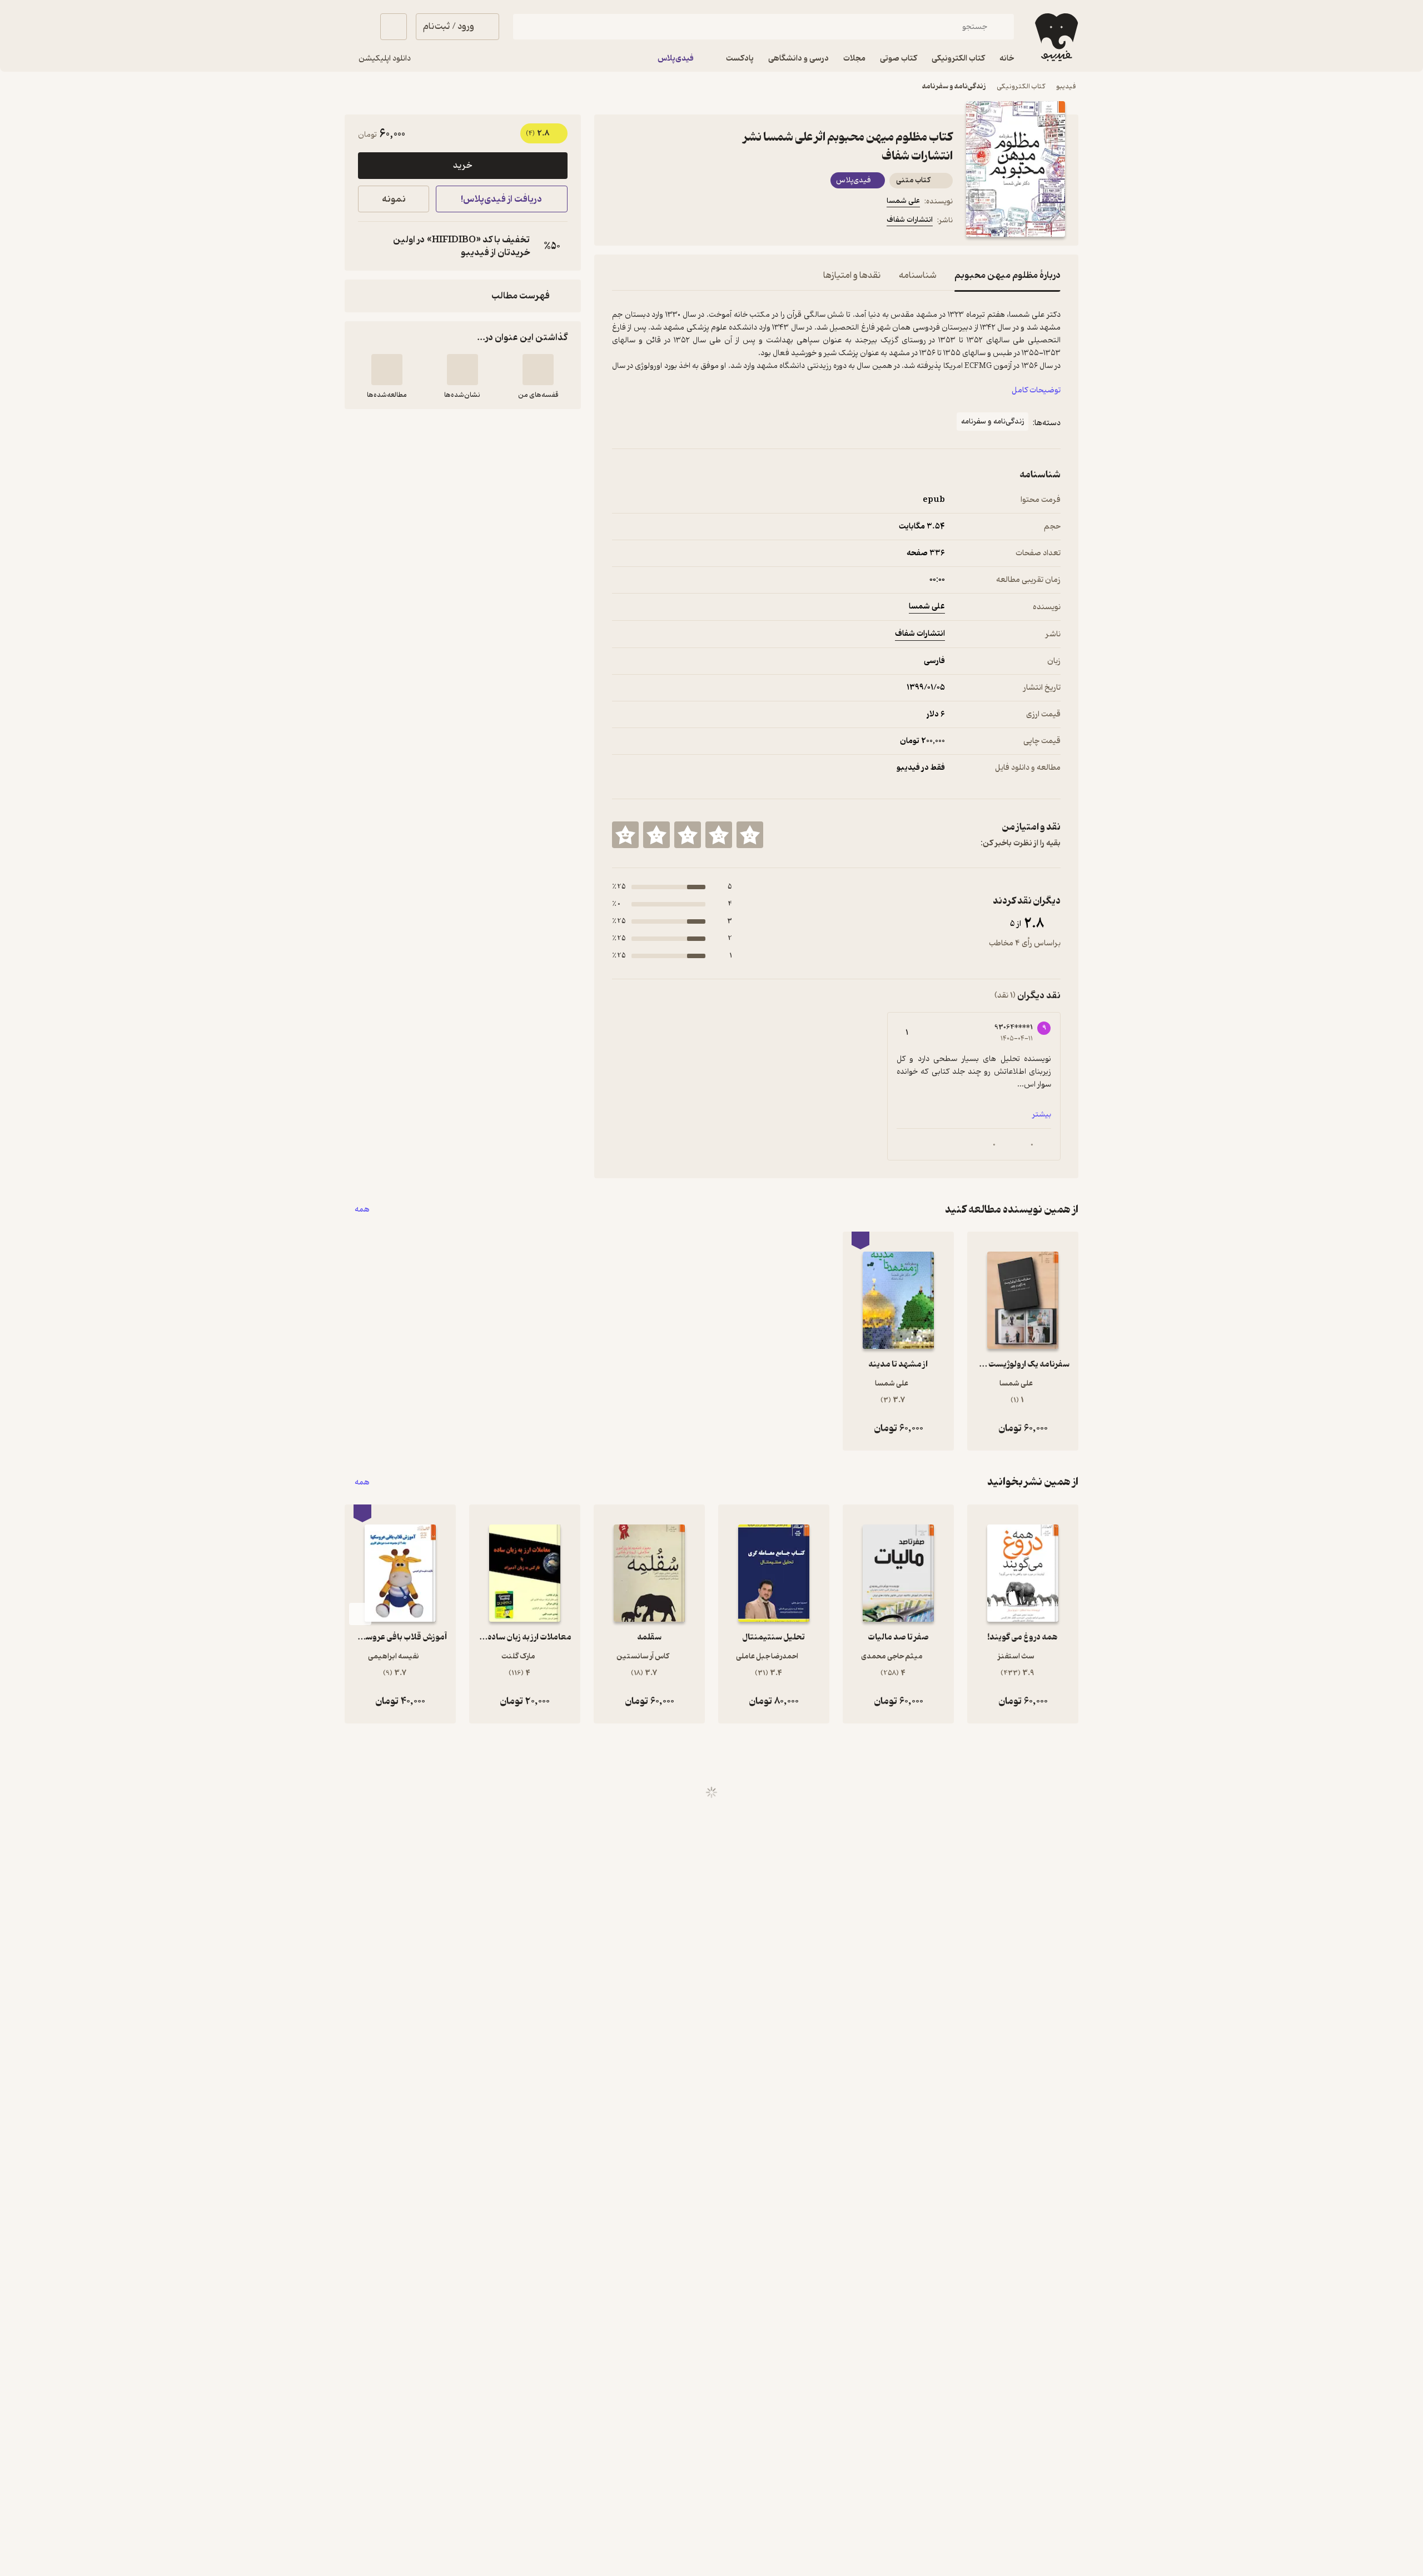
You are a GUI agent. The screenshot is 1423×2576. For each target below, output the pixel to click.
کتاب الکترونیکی (1021, 86)
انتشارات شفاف (910, 220)
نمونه (394, 199)
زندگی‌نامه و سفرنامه (954, 86)
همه (362, 1210)
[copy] (369, 246)
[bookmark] (645, 222)
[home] (1055, 37)
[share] (699, 222)
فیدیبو (1066, 86)
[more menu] (619, 222)
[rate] (750, 835)
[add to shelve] (538, 370)
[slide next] (360, 1614)
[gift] (672, 222)
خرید (462, 166)
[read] (387, 370)
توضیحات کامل (1036, 390)
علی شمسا (903, 201)
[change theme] (358, 27)
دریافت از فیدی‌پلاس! (501, 199)
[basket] (394, 27)
